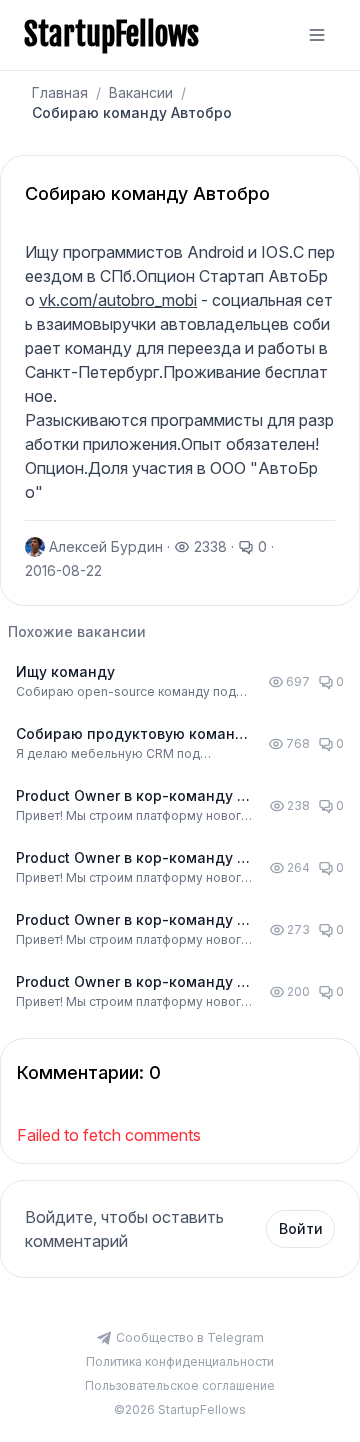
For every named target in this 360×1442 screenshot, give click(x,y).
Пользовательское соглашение (180, 1385)
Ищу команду (65, 671)
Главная (60, 92)
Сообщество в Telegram (190, 1337)
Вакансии (141, 92)
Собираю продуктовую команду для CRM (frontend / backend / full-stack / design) (134, 734)
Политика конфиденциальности (180, 1361)
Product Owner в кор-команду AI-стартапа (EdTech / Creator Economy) (136, 796)
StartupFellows (111, 35)
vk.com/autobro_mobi (118, 300)
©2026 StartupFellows (180, 1409)
